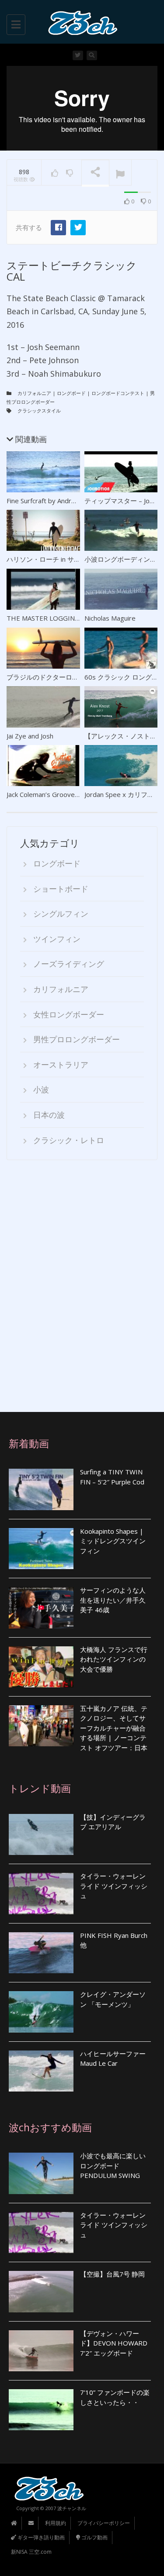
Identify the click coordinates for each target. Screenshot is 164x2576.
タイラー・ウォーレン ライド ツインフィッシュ (114, 1886)
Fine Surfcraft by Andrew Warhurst (58, 501)
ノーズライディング (69, 964)
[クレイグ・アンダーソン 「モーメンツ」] (41, 2012)
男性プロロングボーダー (77, 1039)
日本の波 (49, 1115)
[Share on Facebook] (58, 228)
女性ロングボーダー (69, 1014)
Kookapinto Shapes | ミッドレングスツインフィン (113, 1541)
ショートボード (61, 889)
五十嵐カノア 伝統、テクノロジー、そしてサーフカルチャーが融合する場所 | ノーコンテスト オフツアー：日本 (114, 1728)
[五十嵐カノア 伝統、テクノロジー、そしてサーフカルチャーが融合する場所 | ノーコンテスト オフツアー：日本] (41, 1726)
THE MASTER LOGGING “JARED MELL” (65, 618)
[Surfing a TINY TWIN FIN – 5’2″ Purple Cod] (41, 1489)
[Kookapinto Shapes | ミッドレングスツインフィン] (41, 1549)
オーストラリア (61, 1065)
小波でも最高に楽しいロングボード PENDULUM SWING (113, 2166)
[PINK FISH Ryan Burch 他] (41, 1953)
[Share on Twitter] (78, 228)
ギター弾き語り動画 (40, 2537)
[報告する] (120, 173)
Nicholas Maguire (110, 618)
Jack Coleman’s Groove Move (50, 794)
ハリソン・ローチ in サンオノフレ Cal (62, 559)
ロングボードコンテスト (118, 393)
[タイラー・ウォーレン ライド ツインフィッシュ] (41, 1893)
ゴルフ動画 (94, 2537)
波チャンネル (72, 2508)
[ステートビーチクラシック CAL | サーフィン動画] (80, 22)
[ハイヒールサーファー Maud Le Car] (41, 2071)
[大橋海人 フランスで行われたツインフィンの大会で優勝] (41, 1667)
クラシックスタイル (39, 410)
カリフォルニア (34, 393)
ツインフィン (57, 939)
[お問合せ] (31, 2523)
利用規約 (56, 2523)
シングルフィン (61, 914)
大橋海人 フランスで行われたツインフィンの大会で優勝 (114, 1659)
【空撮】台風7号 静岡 (112, 2274)
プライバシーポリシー (104, 2523)
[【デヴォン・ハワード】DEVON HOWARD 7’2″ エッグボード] (41, 2351)
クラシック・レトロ (69, 1140)
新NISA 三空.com (31, 2552)
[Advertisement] (82, 1286)
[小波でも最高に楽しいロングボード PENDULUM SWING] (41, 2173)
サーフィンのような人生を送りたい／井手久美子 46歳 (113, 1600)
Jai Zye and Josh (30, 736)
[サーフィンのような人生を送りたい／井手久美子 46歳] (41, 1607)
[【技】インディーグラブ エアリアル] (41, 1834)
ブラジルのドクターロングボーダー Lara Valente (79, 677)
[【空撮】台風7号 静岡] (41, 2291)
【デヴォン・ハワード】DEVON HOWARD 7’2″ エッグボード (114, 2343)
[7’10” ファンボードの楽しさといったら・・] (41, 2410)
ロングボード (71, 393)
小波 (41, 1089)
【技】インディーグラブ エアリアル (113, 1822)
